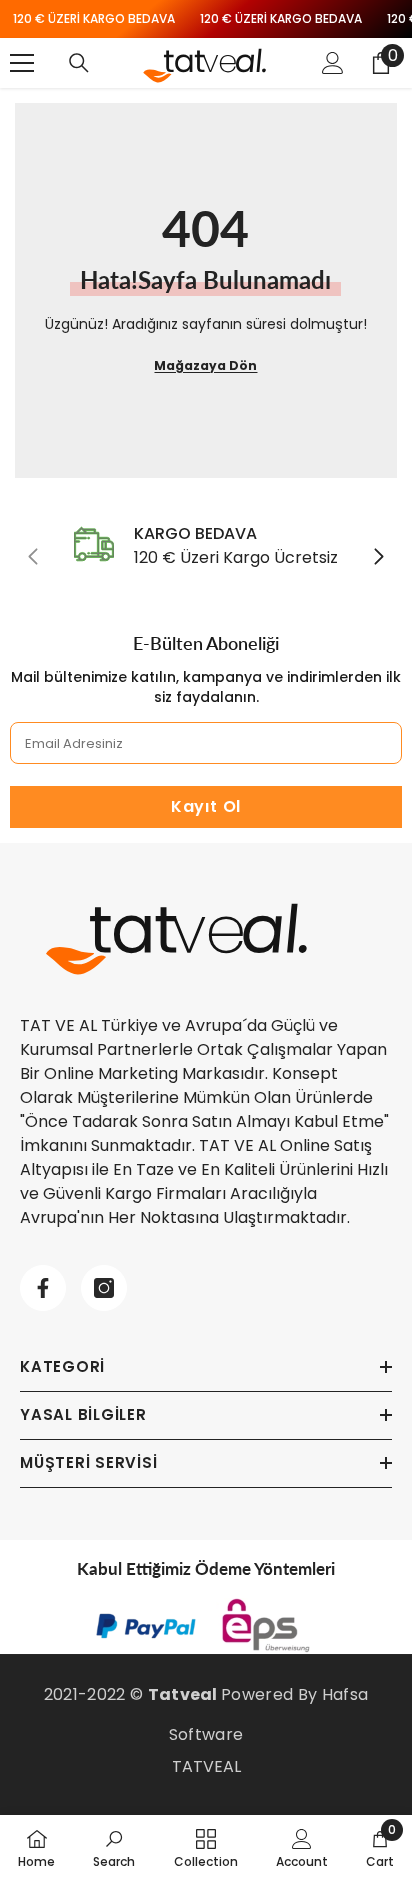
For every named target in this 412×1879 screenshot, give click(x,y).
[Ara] (79, 63)
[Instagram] (104, 1288)
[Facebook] (43, 1288)
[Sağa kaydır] (378, 558)
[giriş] (333, 63)
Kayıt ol (206, 806)
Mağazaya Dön (205, 365)
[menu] (22, 63)
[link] (206, 546)
